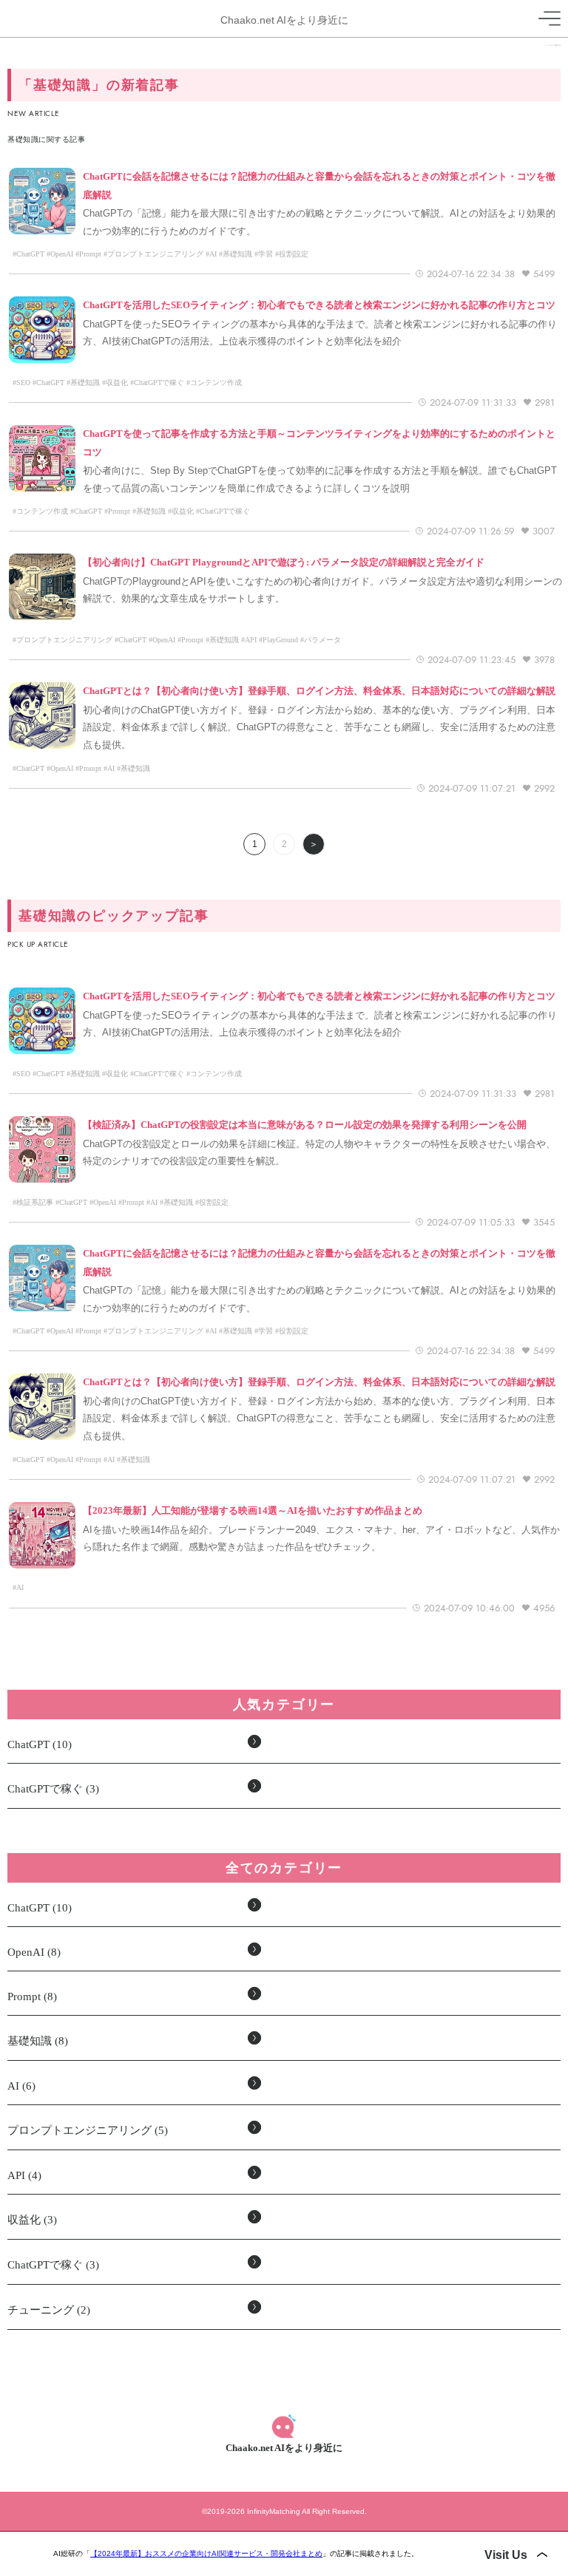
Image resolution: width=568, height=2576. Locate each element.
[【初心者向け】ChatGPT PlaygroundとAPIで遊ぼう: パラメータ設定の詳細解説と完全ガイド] (284, 571)
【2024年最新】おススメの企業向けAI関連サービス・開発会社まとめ (206, 2553)
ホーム (547, 45)
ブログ (552, 45)
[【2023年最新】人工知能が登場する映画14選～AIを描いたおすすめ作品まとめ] (253, 1520)
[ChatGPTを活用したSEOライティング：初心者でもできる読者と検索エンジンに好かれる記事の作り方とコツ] (319, 314)
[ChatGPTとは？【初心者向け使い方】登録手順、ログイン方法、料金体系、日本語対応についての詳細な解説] (319, 700)
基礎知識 (558, 45)
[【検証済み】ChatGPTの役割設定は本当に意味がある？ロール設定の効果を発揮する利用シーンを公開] (305, 1134)
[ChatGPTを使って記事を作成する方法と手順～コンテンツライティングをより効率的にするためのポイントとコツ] (322, 461)
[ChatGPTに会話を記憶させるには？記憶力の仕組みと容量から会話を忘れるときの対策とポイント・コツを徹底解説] (322, 203)
